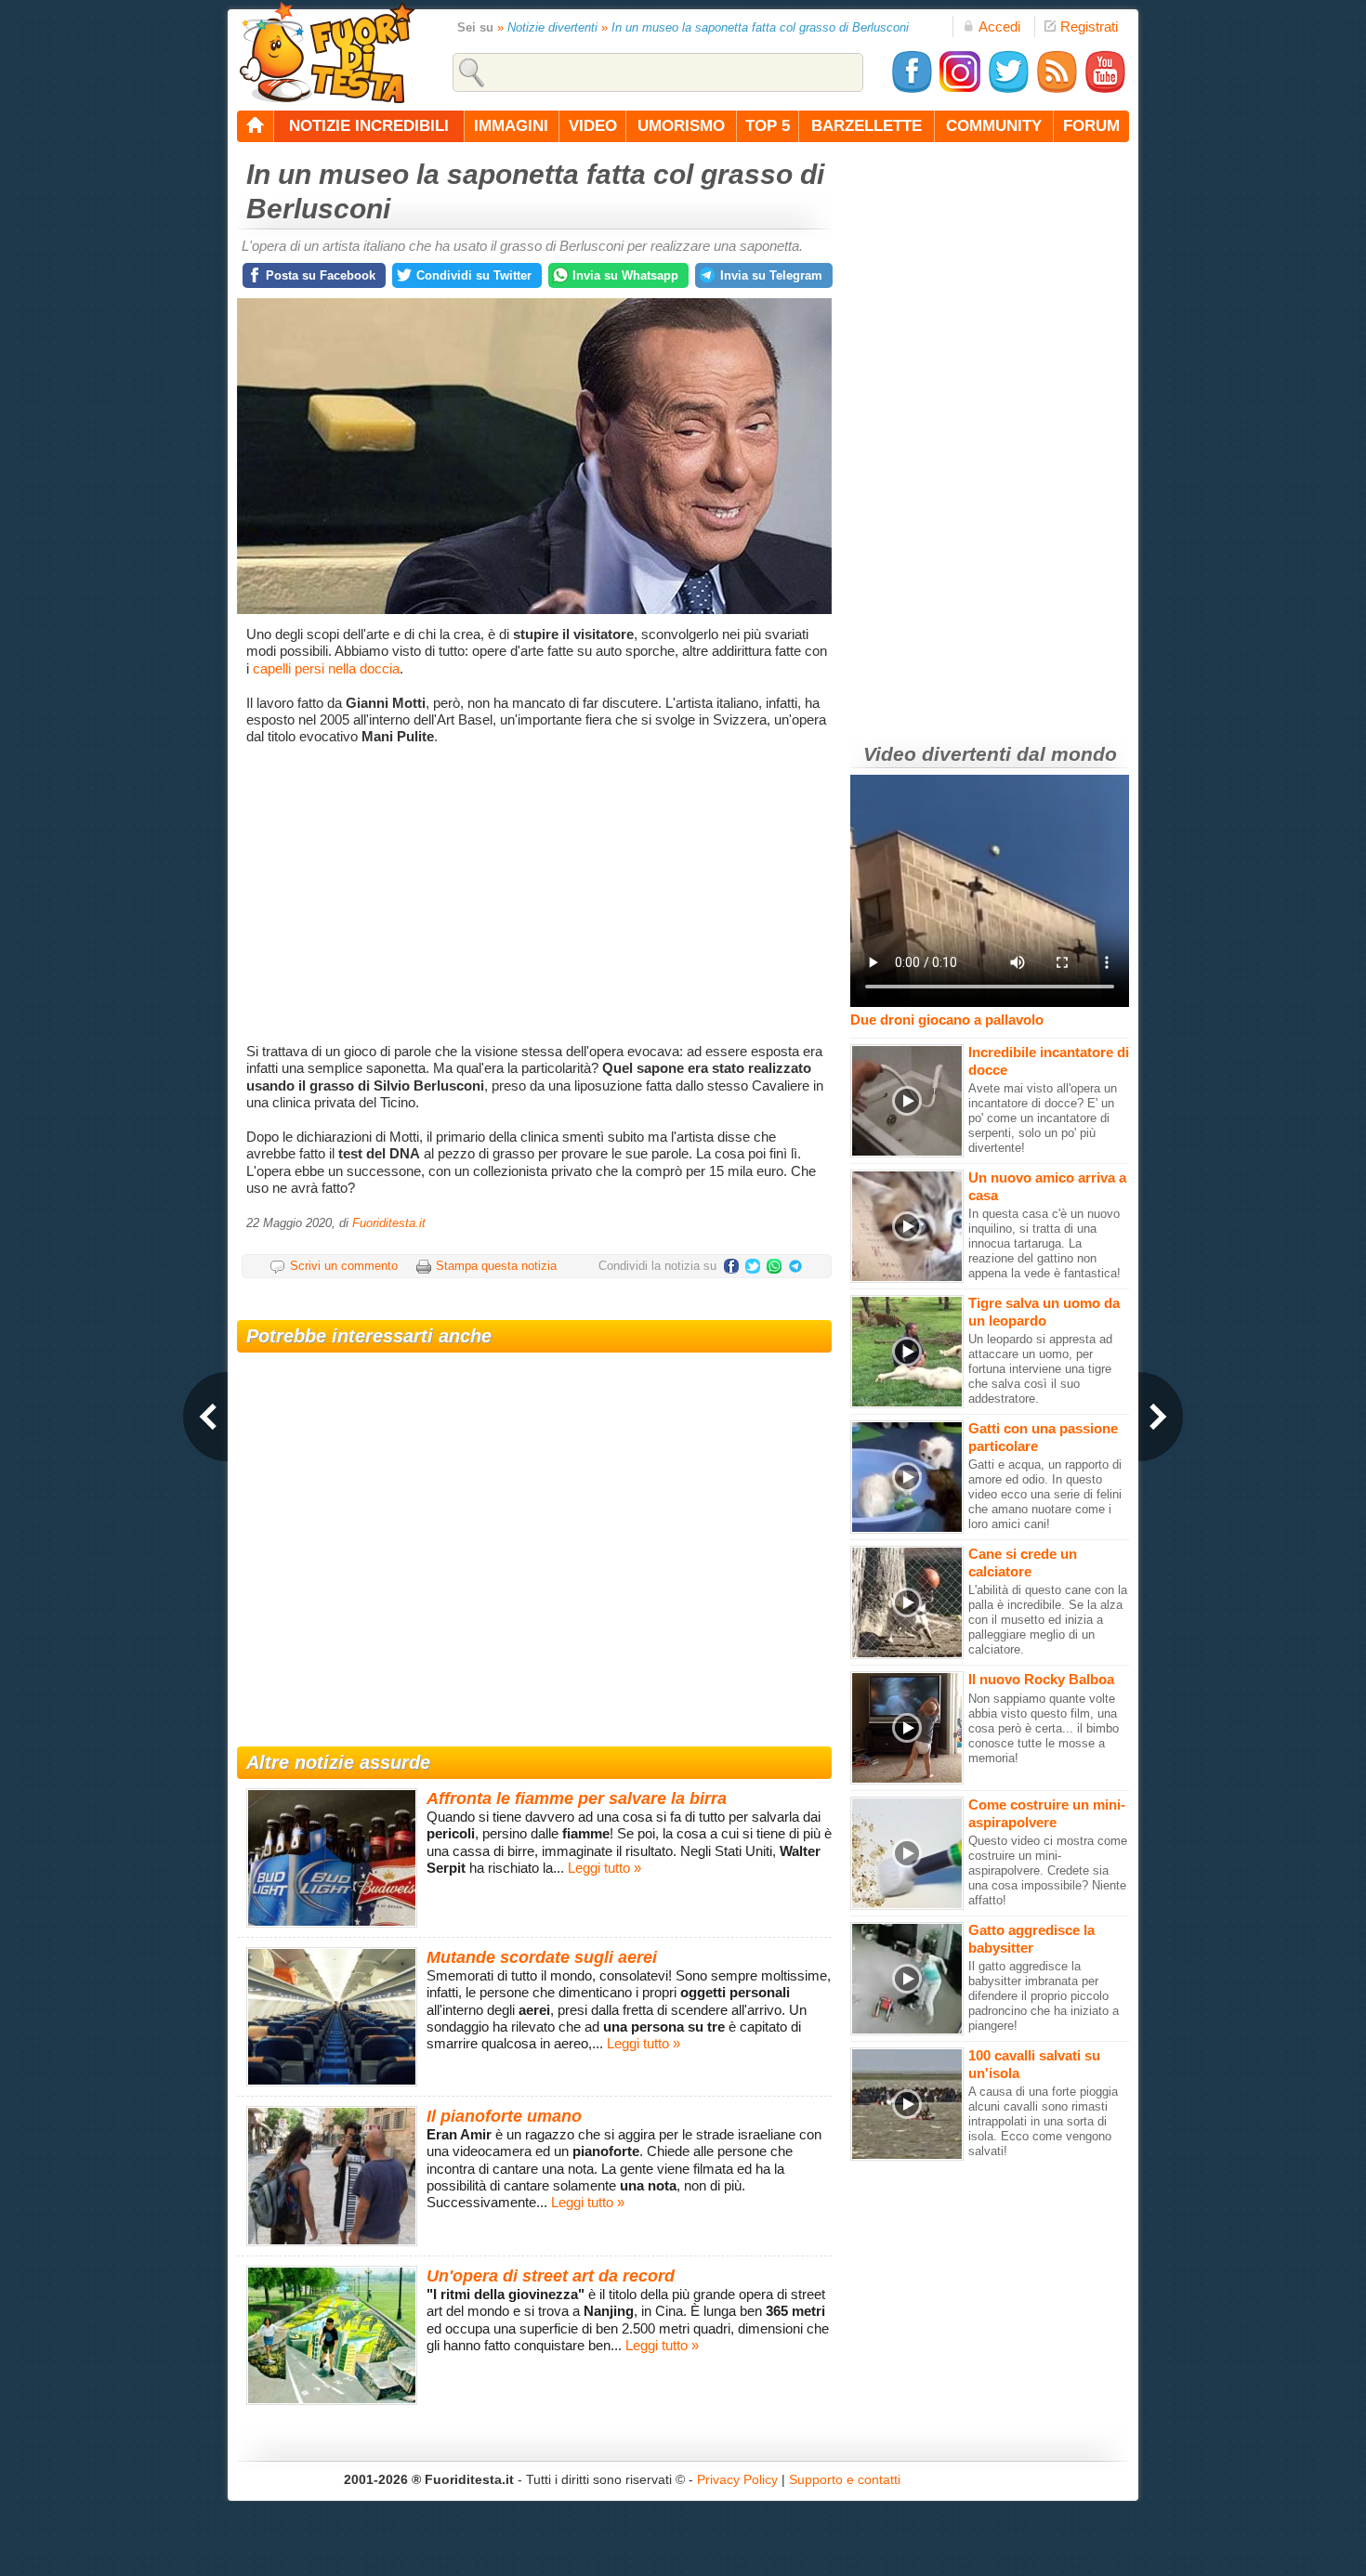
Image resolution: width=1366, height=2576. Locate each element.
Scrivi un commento (344, 1266)
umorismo (681, 126)
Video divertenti (937, 754)
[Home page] (256, 126)
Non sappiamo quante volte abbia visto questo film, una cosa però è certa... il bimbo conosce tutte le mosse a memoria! (1044, 1728)
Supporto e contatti (845, 2479)
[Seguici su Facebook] (912, 90)
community (994, 126)
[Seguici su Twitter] (1008, 90)
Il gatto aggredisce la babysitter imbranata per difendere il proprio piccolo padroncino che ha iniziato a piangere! (1044, 1996)
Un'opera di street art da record (551, 2276)
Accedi (999, 26)
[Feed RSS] (1057, 90)
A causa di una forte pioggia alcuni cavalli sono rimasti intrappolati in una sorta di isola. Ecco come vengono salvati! (1043, 2121)
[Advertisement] (537, 895)
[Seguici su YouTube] (1105, 90)
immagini (511, 126)
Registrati (1089, 26)
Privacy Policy (737, 2479)
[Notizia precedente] (205, 1417)
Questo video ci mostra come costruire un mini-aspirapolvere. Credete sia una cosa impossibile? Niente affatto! (1048, 1870)
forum (1091, 126)
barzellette (867, 126)
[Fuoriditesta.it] (327, 52)
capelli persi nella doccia (326, 668)
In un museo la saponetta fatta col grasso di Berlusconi (760, 27)
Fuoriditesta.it (389, 1223)
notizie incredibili (369, 126)
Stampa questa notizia (496, 1266)
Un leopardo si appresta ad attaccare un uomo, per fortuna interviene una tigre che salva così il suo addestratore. (1040, 1369)
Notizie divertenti (552, 27)
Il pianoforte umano (504, 2116)
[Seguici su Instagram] (960, 90)
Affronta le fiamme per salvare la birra (577, 1798)
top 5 (768, 126)
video (593, 126)
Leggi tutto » (604, 1868)
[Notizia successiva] (1161, 1417)
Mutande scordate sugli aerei (542, 1957)
